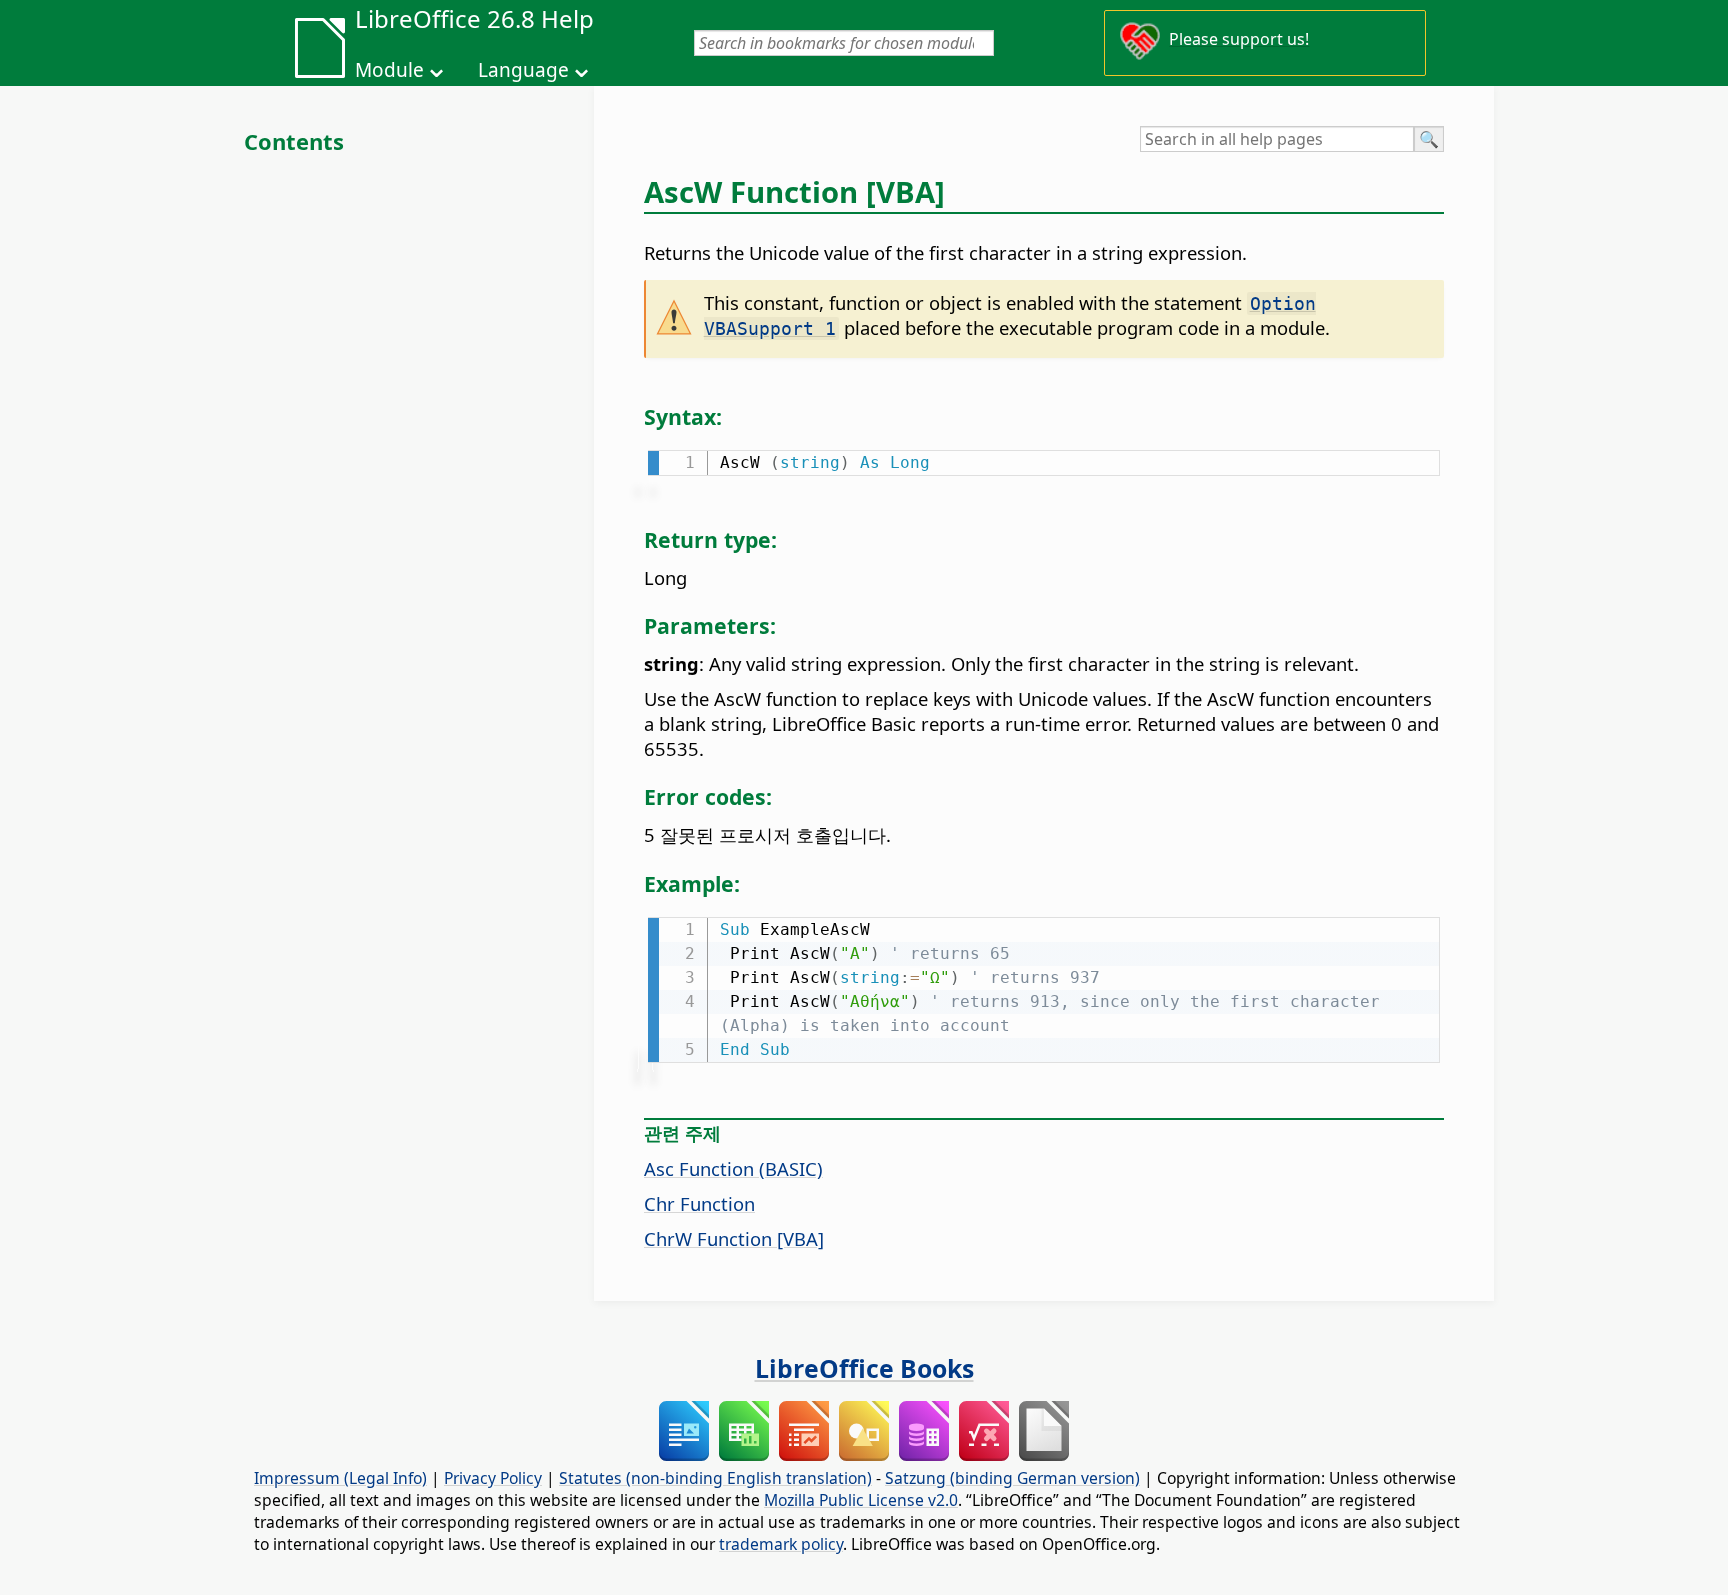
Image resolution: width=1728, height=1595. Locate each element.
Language (523, 70)
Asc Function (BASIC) (733, 1168)
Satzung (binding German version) (1012, 1478)
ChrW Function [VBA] (734, 1238)
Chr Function (699, 1203)
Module (389, 70)
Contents (294, 141)
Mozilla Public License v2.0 (861, 1500)
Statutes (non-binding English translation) (715, 1478)
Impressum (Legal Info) (340, 1478)
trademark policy (781, 1544)
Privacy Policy (493, 1478)
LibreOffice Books (864, 1368)
